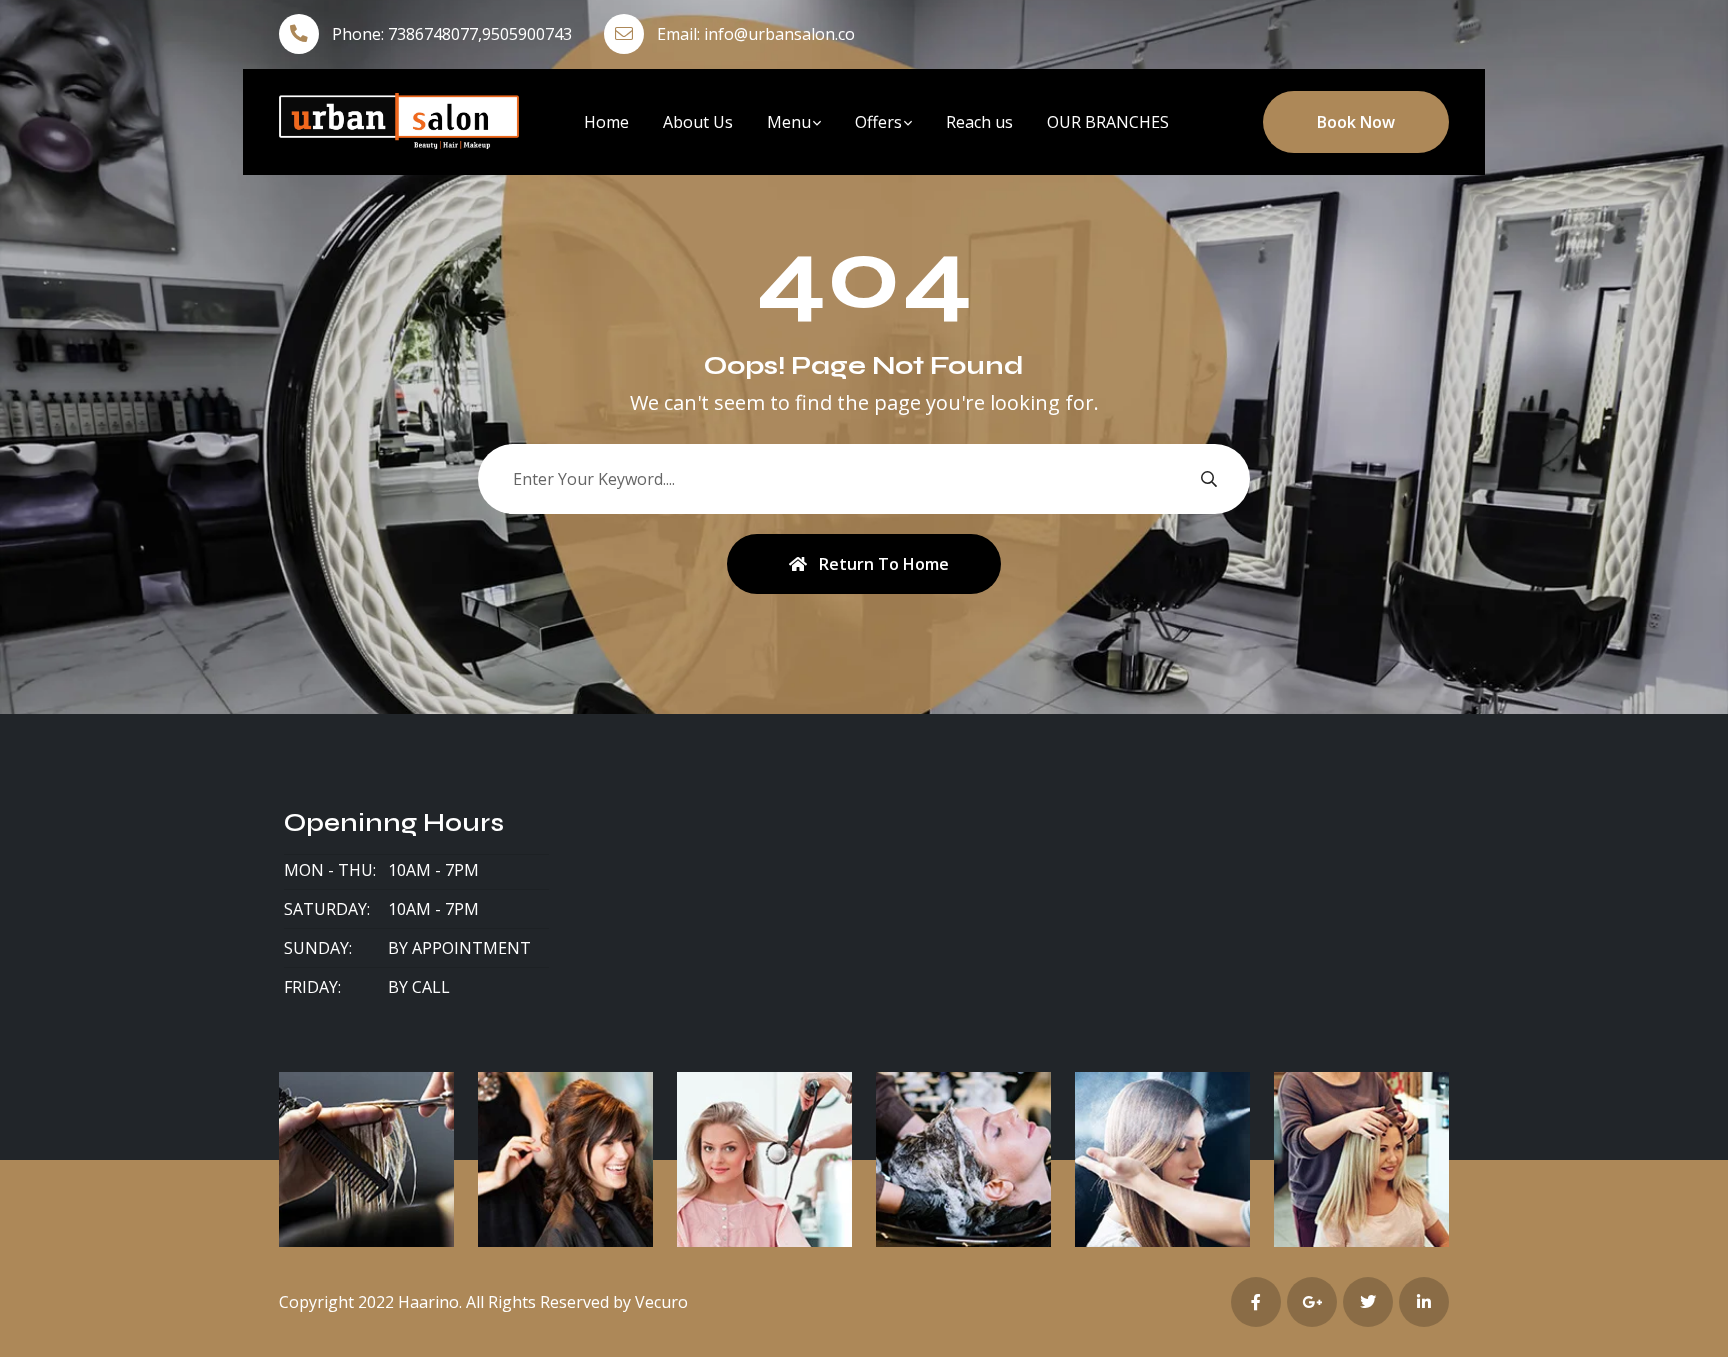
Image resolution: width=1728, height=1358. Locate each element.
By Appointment (459, 948)
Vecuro (661, 1302)
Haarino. (430, 1302)
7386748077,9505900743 (480, 34)
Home (606, 122)
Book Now (1356, 122)
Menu (789, 122)
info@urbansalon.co (779, 34)
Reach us (979, 122)
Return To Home (884, 564)
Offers (878, 122)
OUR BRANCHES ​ (1110, 122)
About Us (698, 122)
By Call (419, 987)
